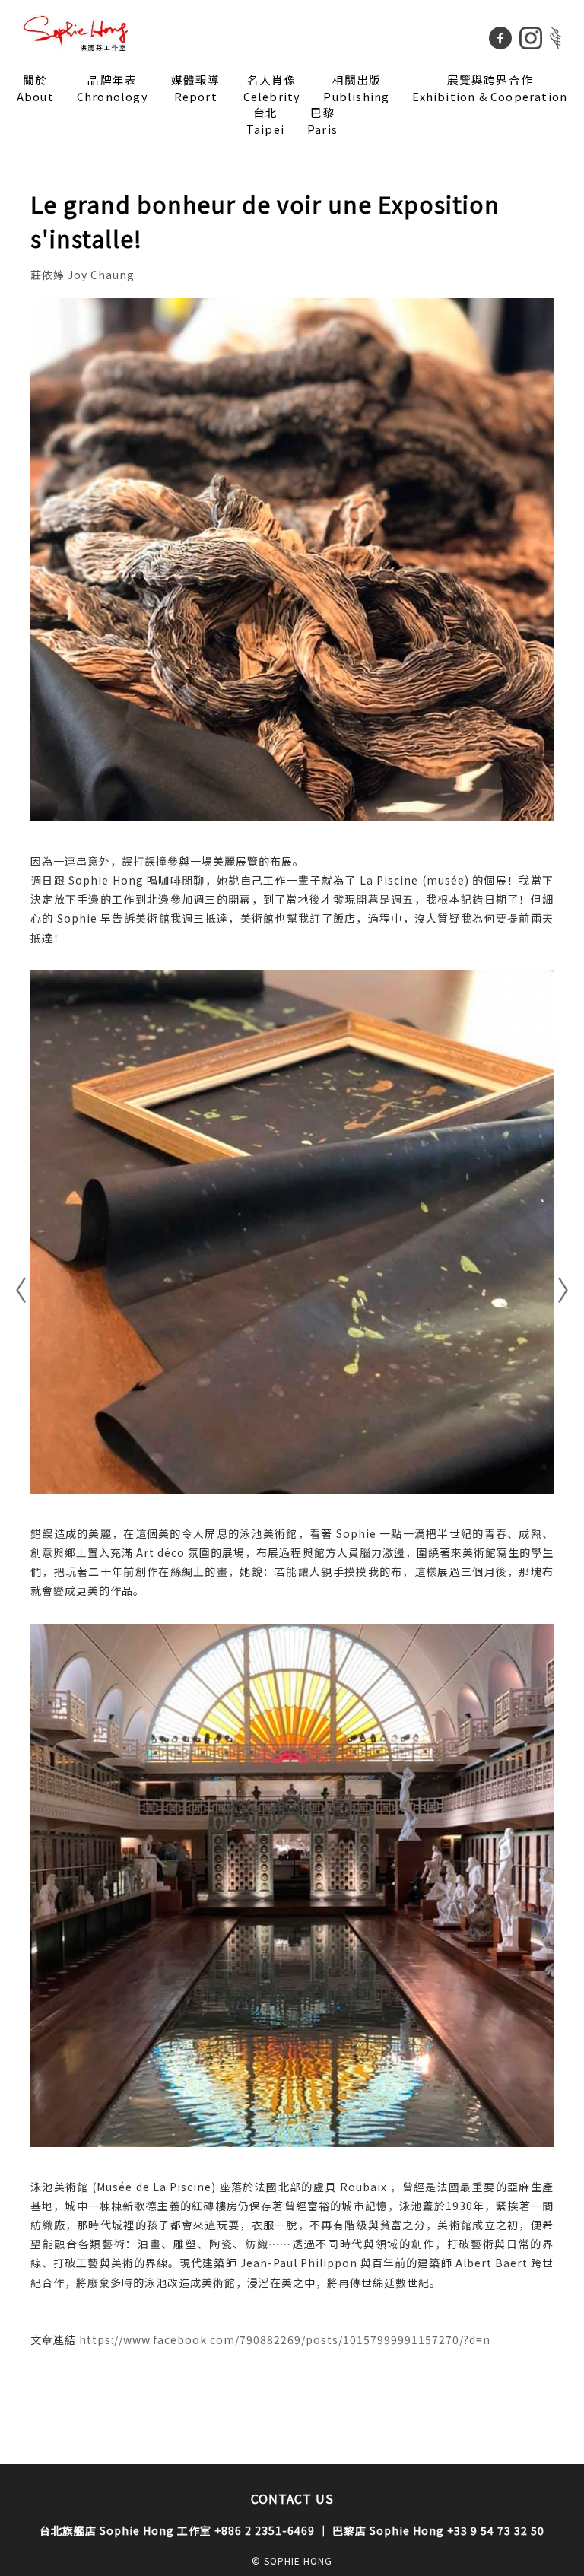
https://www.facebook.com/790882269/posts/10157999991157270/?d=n (285, 2339)
